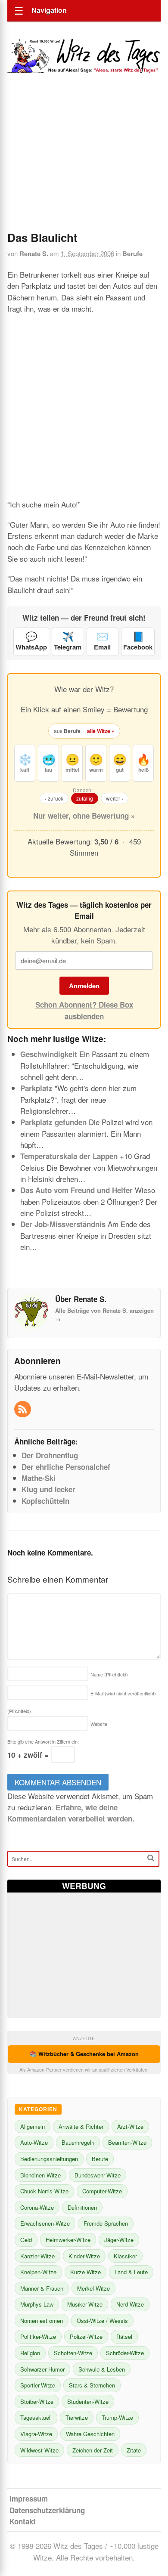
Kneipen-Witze (38, 2272)
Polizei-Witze (86, 2336)
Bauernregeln (78, 2142)
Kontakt (23, 2521)
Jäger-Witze (119, 2240)
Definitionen (82, 2207)
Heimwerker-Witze (68, 2240)
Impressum (29, 2499)
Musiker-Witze (85, 2304)
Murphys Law (37, 2304)
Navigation (49, 10)
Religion (30, 2353)
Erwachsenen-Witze (45, 2223)
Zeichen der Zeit (93, 2450)
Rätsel (124, 2336)
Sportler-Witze (38, 2385)
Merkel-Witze (93, 2288)
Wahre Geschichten (90, 2434)
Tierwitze (77, 2417)
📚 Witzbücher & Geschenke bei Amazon (84, 2054)
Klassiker (125, 2256)
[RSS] (23, 1410)
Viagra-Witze (36, 2434)
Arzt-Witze (130, 2126)
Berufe (132, 254)
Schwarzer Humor (42, 2369)
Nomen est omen (42, 2321)
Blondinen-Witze (40, 2175)
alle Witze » (101, 731)
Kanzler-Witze (37, 2256)
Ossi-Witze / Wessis (102, 2321)
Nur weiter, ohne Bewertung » (84, 816)
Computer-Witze (102, 2191)
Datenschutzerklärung (47, 2510)
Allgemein (33, 2126)
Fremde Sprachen (106, 2223)
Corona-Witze (37, 2207)
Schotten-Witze (73, 2353)
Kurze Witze (86, 2272)
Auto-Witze (34, 2142)
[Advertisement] (84, 164)
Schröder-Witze (125, 2353)
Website (99, 1724)
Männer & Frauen (42, 2288)
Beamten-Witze (127, 2142)
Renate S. (34, 254)
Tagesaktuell (36, 2417)
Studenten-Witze (88, 2401)
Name (109, 1674)
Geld (26, 2240)
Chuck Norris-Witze (44, 2191)
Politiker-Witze (38, 2336)
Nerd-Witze (130, 2304)
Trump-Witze (117, 2417)
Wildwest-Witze (39, 2450)
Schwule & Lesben (102, 2369)
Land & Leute (131, 2272)
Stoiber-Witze (37, 2401)
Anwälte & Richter (81, 2126)
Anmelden (84, 986)
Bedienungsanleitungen (49, 2159)
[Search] (151, 1858)
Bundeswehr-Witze (98, 2175)
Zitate (134, 2450)
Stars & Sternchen (92, 2385)
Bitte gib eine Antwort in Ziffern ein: (43, 1741)
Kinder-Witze (84, 2256)
